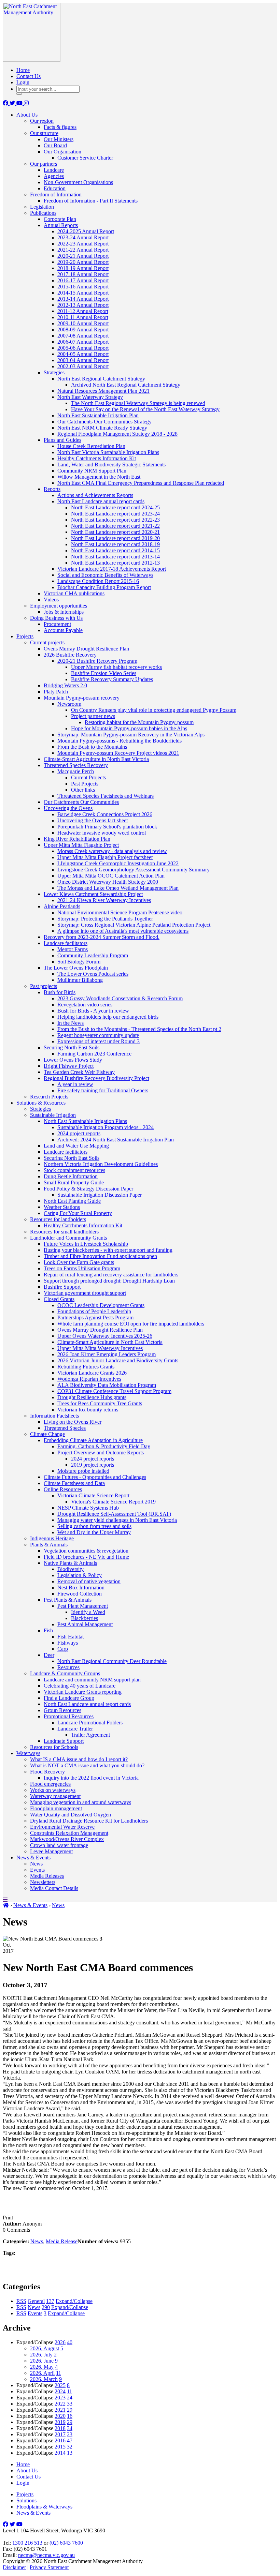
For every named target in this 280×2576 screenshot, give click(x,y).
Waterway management (55, 1796)
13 (70, 2453)
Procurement (57, 624)
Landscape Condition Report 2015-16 (98, 581)
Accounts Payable (63, 630)
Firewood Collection (80, 1594)
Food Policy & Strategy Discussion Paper (88, 1189)
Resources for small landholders (64, 1232)
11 (59, 2373)
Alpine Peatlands (62, 906)
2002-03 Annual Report (83, 366)
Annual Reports (61, 225)
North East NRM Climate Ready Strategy (102, 428)
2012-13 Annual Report (83, 305)
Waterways (28, 1753)
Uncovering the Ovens (68, 808)
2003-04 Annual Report (83, 360)
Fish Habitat (71, 1637)
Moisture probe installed (83, 1471)
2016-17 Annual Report (83, 280)
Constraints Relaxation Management (69, 1833)
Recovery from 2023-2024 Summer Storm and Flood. (102, 937)
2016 (60, 2440)
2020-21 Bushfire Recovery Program (97, 661)
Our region (42, 121)
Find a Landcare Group (69, 1698)
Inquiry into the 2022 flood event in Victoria (91, 1778)
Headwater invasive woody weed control (102, 833)
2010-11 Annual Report (83, 317)
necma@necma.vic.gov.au (46, 2555)
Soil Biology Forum (79, 962)
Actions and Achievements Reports (95, 495)
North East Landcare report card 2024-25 (115, 507)
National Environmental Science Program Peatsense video (120, 912)
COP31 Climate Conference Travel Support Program (114, 1391)
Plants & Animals (49, 1545)
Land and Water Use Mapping (76, 1146)
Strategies (54, 372)
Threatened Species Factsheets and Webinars (106, 796)
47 (70, 2440)
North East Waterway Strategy (90, 397)
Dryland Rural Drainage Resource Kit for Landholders (89, 1821)
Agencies (54, 176)
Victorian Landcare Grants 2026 (92, 1373)
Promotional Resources (69, 1716)
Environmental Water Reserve (62, 1827)
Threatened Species (65, 1428)
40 (70, 2342)
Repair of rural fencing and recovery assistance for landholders (111, 1275)
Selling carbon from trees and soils (94, 1526)
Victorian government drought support (85, 1293)
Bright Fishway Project (69, 1066)
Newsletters (43, 1882)
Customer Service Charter (85, 158)
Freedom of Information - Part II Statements (91, 201)
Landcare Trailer (75, 1729)
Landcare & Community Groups (65, 1673)
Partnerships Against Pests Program (95, 1317)
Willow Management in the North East (99, 477)
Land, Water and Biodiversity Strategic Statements (111, 465)
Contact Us (29, 76)
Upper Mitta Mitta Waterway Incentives (100, 1348)
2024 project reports (79, 1133)
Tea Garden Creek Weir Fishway (79, 1072)
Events (37, 1870)
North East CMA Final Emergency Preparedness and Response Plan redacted (141, 483)
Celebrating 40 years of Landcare (80, 1686)
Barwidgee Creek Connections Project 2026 (105, 814)
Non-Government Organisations (78, 182)
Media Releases (47, 1876)
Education (55, 188)
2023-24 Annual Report (83, 237)
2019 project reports (93, 1465)
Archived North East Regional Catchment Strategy (126, 385)
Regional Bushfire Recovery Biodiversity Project (96, 1078)
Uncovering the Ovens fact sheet (93, 820)
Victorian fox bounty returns (88, 1410)
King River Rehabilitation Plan (77, 839)
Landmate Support (64, 1741)
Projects (25, 636)
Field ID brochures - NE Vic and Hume (86, 1557)
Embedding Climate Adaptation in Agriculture (93, 1440)
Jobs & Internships (64, 612)
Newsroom (69, 704)
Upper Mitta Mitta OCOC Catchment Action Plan (111, 876)
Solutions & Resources (41, 1103)
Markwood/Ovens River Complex (67, 1839)
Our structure (44, 133)
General (36, 2301)
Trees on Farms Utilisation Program (82, 1268)
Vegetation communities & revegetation (86, 1551)
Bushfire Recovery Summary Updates (112, 679)
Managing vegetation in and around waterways (81, 1802)
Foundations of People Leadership (94, 1311)
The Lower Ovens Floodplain (76, 968)
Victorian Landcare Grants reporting (83, 1692)
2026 (60, 2342)
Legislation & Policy (80, 1575)
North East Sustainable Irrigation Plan (98, 415)
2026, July (41, 2355)
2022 (60, 2404)
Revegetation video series (85, 1005)
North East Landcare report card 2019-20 (115, 538)
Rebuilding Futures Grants (86, 1367)
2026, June (42, 2361)
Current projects (47, 642)
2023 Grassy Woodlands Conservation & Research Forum (120, 998)
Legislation (42, 207)
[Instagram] (26, 103)
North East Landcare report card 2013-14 (115, 557)
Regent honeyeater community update (98, 1035)
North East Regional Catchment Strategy (101, 379)
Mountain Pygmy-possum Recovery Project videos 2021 (118, 753)
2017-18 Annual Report (83, 274)
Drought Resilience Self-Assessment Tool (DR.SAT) (114, 1514)
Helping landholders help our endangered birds (108, 1017)
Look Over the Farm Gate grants (79, 1262)
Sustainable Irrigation (53, 1115)
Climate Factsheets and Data (74, 1483)
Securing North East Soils (72, 1047)
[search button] (19, 94)
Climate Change (47, 1434)
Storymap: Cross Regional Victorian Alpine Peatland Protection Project (134, 925)
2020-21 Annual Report (83, 256)
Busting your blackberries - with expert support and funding (108, 1250)
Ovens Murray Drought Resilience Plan (86, 649)
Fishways (68, 1643)
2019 (60, 2422)
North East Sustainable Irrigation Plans (85, 1121)
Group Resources (62, 1710)
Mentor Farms (73, 949)
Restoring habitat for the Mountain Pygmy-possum (139, 722)
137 (50, 2301)
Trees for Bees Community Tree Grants (100, 1403)
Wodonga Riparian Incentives (89, 1379)
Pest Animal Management (85, 1624)
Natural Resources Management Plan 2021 (103, 391)
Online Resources (63, 1489)
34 (70, 2428)
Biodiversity (71, 1569)
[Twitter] (13, 103)
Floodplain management (56, 1808)
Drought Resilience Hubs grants (92, 1397)
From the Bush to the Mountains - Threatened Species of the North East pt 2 (139, 1029)
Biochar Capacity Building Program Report (104, 587)
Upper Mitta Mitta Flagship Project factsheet (105, 857)
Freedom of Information (56, 194)
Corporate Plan (60, 219)
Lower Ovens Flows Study (73, 1060)
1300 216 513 (27, 2543)
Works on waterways (53, 1790)
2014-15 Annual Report (83, 293)
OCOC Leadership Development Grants (101, 1305)
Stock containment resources (74, 1170)
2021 (60, 2410)
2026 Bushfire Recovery (70, 655)
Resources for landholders (58, 1219)
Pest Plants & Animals (68, 1600)
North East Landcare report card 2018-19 (115, 544)
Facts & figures (60, 127)
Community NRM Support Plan (92, 471)
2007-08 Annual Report (83, 336)
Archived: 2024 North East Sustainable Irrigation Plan (116, 1140)
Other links (83, 790)
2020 (60, 2416)
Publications (43, 213)
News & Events (33, 1858)
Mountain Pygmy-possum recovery (82, 698)
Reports (52, 489)
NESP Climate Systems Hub (88, 1508)
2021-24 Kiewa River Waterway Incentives (104, 900)
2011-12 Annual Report (83, 311)
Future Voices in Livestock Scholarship (86, 1244)
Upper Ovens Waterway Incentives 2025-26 (105, 1336)
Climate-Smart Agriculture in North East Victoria (96, 759)
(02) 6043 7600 (66, 2543)
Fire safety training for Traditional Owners (103, 1090)
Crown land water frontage (59, 1845)
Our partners (44, 164)
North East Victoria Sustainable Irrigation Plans (108, 452)
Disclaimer (14, 2567)
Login (23, 82)
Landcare (54, 170)
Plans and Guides (62, 440)
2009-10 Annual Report (83, 323)
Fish (48, 1630)
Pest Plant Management (83, 1606)
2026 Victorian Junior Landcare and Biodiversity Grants (118, 1360)
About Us (27, 115)
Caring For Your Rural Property (78, 1213)
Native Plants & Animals (70, 1563)
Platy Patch (56, 692)
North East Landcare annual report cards (101, 501)
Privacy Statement (49, 2567)
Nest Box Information (81, 1587)
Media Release (62, 2241)
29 (70, 2410)
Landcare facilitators (66, 943)
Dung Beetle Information (71, 1176)
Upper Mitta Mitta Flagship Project (81, 845)
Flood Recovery (47, 1772)
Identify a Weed (88, 1612)
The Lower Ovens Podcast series (93, 974)
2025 (60, 2385)
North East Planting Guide (72, 1201)
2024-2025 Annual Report (86, 231)
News (36, 1864)
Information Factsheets (54, 1416)
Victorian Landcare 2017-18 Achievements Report (112, 569)
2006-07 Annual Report (83, 342)
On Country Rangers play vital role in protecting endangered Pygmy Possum (154, 710)
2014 (60, 2453)
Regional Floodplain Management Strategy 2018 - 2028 (117, 434)
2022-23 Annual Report (83, 244)
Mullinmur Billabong (80, 980)
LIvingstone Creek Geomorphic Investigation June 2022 (118, 863)
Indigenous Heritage (52, 1538)
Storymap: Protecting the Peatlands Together (105, 919)
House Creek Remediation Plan (91, 446)
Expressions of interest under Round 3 (99, 1041)
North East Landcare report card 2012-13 (115, 563)
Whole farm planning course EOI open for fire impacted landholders (131, 1324)
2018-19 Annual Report (83, 268)
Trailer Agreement (90, 1735)
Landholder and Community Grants (68, 1238)
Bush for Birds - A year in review (93, 1011)
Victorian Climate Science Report (93, 1495)
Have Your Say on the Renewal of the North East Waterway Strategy (145, 409)
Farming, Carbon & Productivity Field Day (104, 1446)
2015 (60, 2447)
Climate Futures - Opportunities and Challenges (95, 1477)
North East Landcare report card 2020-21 (115, 532)
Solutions (26, 2500)
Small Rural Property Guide (74, 1182)
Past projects (44, 986)
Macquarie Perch (76, 771)
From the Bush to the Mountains (92, 747)
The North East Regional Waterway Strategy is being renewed (138, 403)
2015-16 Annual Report (83, 287)
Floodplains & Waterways (44, 2507)
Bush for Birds (60, 992)
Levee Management (51, 1851)
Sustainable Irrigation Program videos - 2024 (106, 1127)
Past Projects (85, 784)
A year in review (75, 1084)
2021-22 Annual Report (83, 250)
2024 (60, 2391)
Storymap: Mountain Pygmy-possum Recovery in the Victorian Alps (131, 735)
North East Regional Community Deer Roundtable (112, 1661)
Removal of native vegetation (89, 1581)
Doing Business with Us (56, 618)
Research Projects (49, 1097)
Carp (63, 1649)
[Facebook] (6, 103)
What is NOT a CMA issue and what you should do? (87, 1765)
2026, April (42, 2373)
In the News (71, 1023)
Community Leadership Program (93, 955)
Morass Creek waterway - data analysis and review (112, 851)
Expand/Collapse (74, 2301)
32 (70, 2447)
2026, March (44, 2379)
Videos (51, 600)
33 (70, 2404)
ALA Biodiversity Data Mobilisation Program (107, 1385)
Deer (49, 1655)
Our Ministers (59, 139)
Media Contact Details (54, 1888)
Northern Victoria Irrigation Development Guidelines (101, 1164)
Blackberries (85, 1618)
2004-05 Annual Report (83, 354)
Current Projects (88, 777)
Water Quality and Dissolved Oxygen (71, 1815)
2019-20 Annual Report (83, 262)
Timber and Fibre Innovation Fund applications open (100, 1256)
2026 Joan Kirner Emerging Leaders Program (107, 1354)
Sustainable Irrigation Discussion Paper (100, 1195)
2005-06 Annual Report (83, 348)
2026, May (42, 2367)
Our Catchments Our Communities (81, 802)
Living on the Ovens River (73, 1422)
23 (70, 2434)
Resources (68, 1667)
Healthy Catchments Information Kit (97, 458)
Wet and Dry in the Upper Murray (94, 1532)
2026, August (45, 2348)
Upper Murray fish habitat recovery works (116, 667)
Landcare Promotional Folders (90, 1723)
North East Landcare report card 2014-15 (115, 550)
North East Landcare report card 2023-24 (115, 514)
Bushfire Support (62, 1287)
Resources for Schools (54, 1747)
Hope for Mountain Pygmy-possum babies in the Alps (129, 728)
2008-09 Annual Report (83, 330)
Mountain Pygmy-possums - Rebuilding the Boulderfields (120, 741)
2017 (60, 2434)
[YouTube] (20, 103)
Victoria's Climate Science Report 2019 (113, 1502)
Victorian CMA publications (74, 593)
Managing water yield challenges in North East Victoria (117, 1520)
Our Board (55, 145)
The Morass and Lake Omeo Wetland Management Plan (118, 888)
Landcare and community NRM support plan (92, 1680)
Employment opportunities (59, 606)
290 (46, 2307)
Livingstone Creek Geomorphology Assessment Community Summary (134, 870)
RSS (21, 2301)
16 (70, 2416)
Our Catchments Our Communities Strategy (104, 422)
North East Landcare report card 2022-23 (115, 520)
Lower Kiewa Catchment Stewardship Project (93, 894)
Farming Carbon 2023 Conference (94, 1054)
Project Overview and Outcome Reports (101, 1452)
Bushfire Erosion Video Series (104, 673)
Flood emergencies (50, 1784)
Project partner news (93, 716)
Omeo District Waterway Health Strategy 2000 (108, 882)
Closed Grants (59, 1299)
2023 (60, 2398)
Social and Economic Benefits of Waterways (105, 575)
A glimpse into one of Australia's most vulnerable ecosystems (123, 931)
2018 (60, 2428)
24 (70, 2398)
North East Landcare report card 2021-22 (115, 526)
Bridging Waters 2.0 (65, 685)
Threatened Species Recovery (76, 765)
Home (23, 70)
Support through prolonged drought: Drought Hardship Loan (109, 1281)
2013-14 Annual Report (83, 299)
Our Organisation (62, 152)
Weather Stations (62, 1207)
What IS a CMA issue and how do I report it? (79, 1759)
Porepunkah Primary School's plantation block (107, 827)
